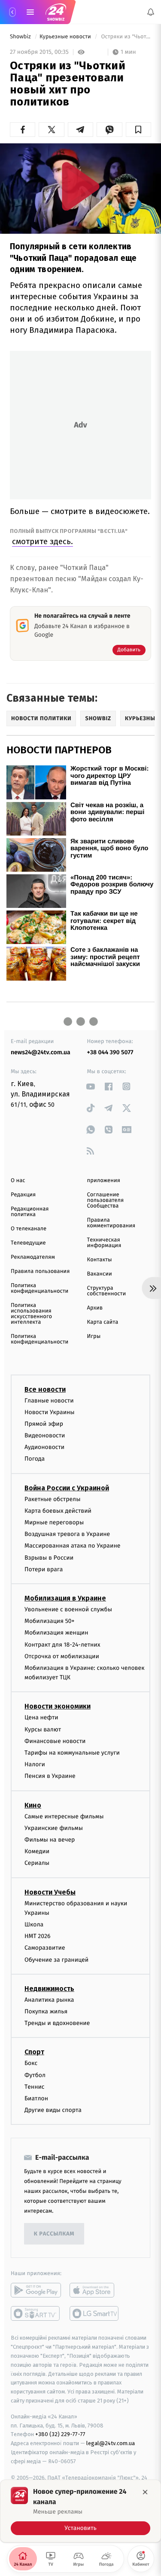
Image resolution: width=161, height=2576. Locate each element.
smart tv (36, 2314)
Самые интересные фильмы (64, 1816)
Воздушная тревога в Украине (67, 1534)
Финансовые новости (55, 1741)
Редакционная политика (30, 1212)
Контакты (100, 1260)
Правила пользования (40, 1271)
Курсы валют (43, 1729)
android (36, 2291)
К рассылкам (54, 2234)
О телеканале (29, 1229)
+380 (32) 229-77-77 (60, 2435)
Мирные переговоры (54, 1522)
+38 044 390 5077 (110, 1052)
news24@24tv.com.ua (41, 1052)
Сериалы (37, 1863)
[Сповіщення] (151, 12)
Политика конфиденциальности (39, 1288)
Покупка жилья (46, 2011)
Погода (35, 1459)
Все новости (45, 1389)
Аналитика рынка (49, 2000)
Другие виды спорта (53, 2110)
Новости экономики (58, 1707)
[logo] (56, 12)
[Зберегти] (138, 130)
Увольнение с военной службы (68, 1609)
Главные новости (49, 1401)
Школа (34, 1924)
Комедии (37, 1851)
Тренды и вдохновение (57, 2023)
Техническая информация (104, 1243)
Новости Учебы (50, 1892)
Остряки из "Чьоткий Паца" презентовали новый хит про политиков (125, 37)
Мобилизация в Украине (65, 1598)
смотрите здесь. (43, 541)
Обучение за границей (56, 1960)
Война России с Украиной (67, 1488)
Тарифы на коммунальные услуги (72, 1753)
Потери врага (44, 1569)
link (91, 1086)
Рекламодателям (33, 1257)
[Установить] (80, 2511)
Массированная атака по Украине (72, 1546)
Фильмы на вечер (50, 1840)
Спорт (34, 2052)
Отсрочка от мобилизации (62, 1656)
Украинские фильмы (54, 1828)
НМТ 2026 (38, 1937)
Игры (94, 1336)
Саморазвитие (45, 1948)
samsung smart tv (95, 2314)
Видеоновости (45, 1435)
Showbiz (21, 37)
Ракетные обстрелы (52, 1499)
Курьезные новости (66, 37)
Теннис (35, 2087)
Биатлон (36, 2098)
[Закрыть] (145, 2492)
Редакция (23, 1195)
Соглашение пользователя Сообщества (106, 1200)
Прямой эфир (44, 1424)
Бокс (31, 2064)
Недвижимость (49, 1989)
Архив (95, 1308)
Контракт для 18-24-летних (62, 1645)
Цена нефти (41, 1718)
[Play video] (81, 186)
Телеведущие (28, 1243)
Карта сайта (103, 1322)
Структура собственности (107, 1291)
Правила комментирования (111, 1223)
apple (95, 2291)
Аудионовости (44, 1447)
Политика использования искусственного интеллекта (31, 1314)
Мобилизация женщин (56, 1633)
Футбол (35, 2075)
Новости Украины (50, 1412)
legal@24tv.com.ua (111, 2443)
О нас (18, 1181)
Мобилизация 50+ (49, 1621)
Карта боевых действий (58, 1511)
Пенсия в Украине (50, 1776)
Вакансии (100, 1274)
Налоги (35, 1765)
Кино (33, 1805)
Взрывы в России (49, 1558)
